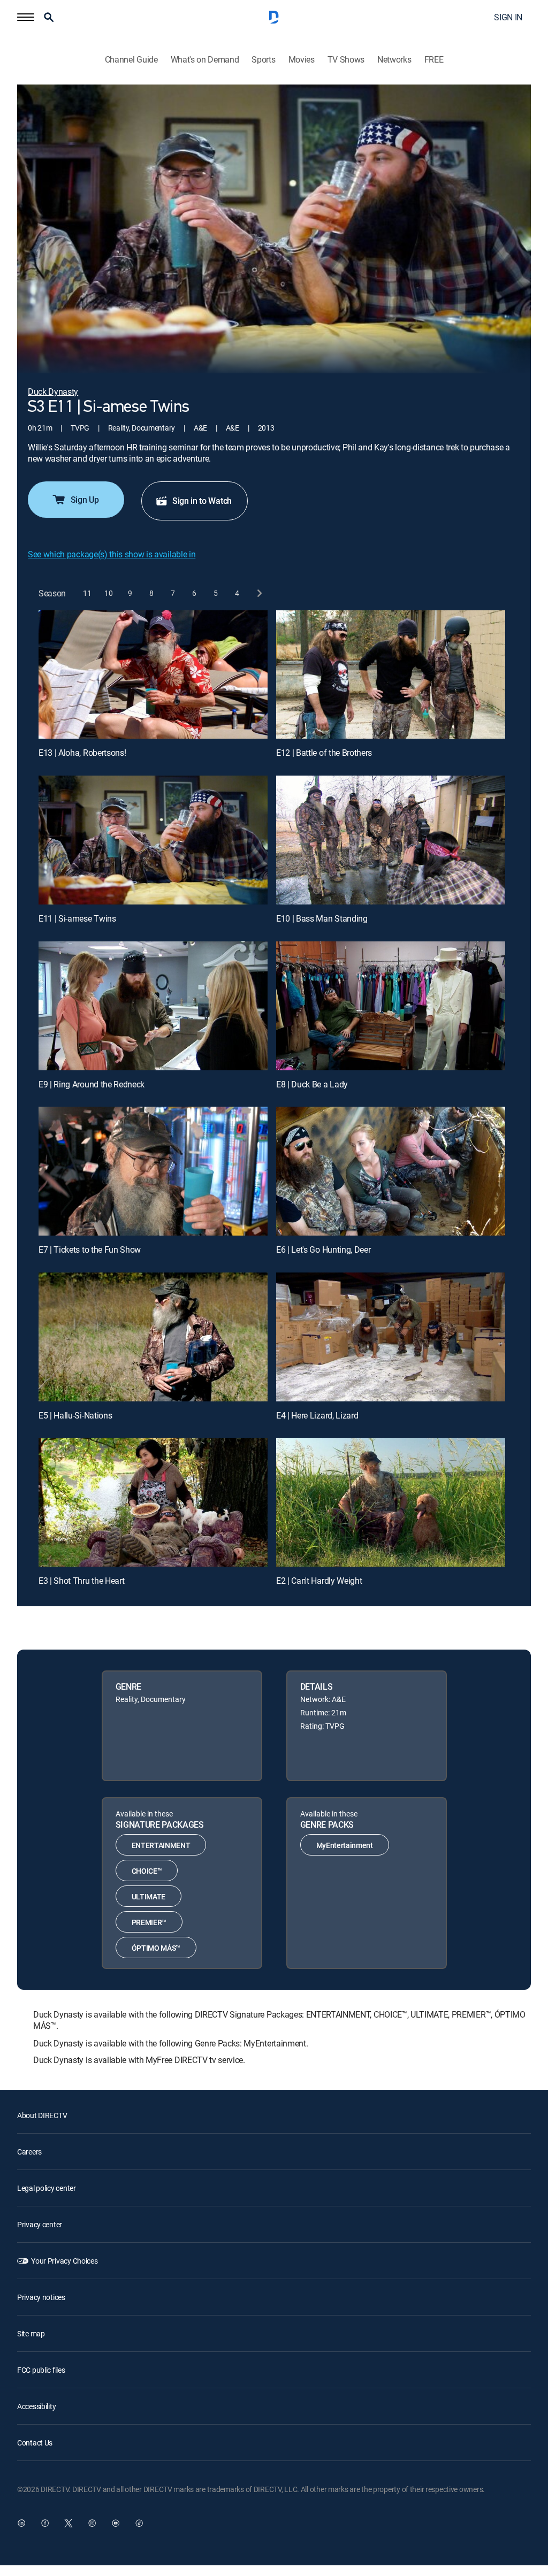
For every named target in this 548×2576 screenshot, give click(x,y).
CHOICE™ (147, 1871)
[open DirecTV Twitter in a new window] (68, 2523)
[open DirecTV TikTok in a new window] (139, 2523)
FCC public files (41, 2370)
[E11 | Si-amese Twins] (153, 840)
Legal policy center (47, 2188)
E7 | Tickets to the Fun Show (90, 1249)
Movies (302, 60)
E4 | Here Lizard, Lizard (317, 1415)
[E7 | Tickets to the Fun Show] (153, 1171)
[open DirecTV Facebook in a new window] (45, 2523)
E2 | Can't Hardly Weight (319, 1581)
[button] (26, 17)
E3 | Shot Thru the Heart (81, 1581)
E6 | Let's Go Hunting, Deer (323, 1249)
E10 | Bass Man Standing (322, 918)
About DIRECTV (42, 2115)
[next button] (259, 593)
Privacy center (40, 2224)
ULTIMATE (149, 1896)
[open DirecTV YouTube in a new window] (116, 2523)
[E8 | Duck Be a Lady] (391, 1006)
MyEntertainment (345, 1845)
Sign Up (85, 500)
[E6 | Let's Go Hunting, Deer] (391, 1171)
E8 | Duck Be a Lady (312, 1084)
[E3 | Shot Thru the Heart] (153, 1502)
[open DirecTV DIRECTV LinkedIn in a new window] (21, 2523)
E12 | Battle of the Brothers (324, 753)
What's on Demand (205, 60)
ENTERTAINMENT (161, 1845)
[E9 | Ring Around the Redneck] (153, 1006)
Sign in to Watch (202, 501)
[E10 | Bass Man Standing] (391, 840)
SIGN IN (508, 17)
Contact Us (35, 2443)
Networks (394, 60)
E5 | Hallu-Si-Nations (75, 1415)
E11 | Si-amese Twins (77, 918)
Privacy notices (41, 2297)
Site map (31, 2333)
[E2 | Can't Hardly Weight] (391, 1502)
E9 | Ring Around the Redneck (92, 1084)
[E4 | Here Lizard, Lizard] (391, 1337)
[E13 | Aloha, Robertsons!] (153, 675)
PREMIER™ (149, 1922)
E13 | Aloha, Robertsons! (82, 753)
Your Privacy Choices (64, 2261)
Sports (263, 60)
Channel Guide (131, 60)
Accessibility (36, 2406)
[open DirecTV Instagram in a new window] (92, 2523)
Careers (29, 2152)
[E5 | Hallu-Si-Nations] (153, 1337)
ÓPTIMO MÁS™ (156, 1948)
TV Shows (346, 60)
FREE (434, 60)
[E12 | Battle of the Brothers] (391, 675)
